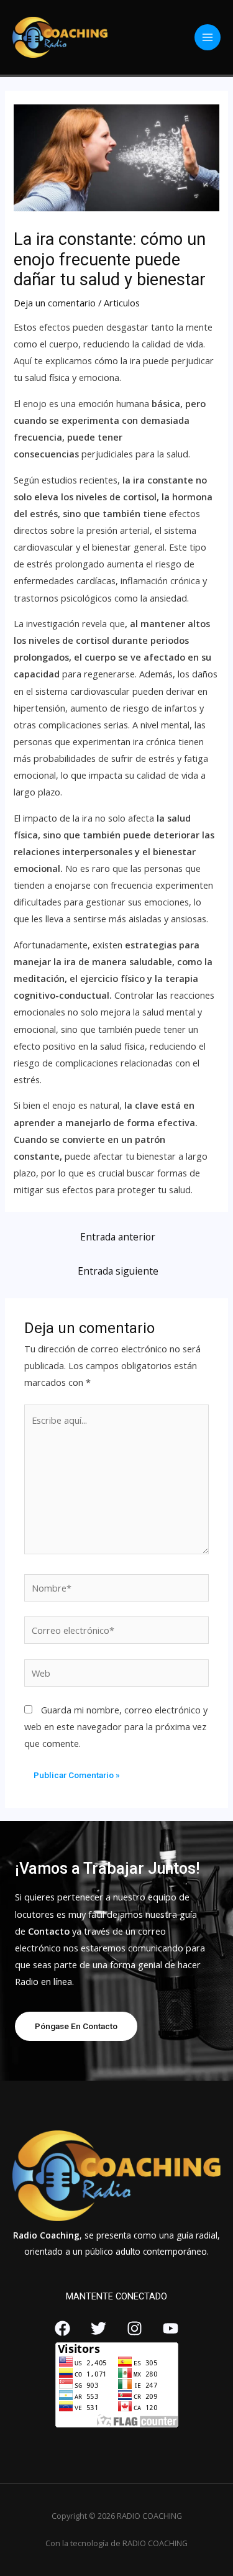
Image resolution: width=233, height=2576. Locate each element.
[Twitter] (98, 2328)
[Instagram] (135, 2328)
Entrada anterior (118, 1237)
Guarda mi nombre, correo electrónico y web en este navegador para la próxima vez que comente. (116, 1726)
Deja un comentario (55, 303)
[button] (76, 2027)
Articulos (122, 303)
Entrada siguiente (118, 1271)
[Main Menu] (208, 37)
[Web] (116, 1675)
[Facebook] (62, 2328)
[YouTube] (171, 2328)
